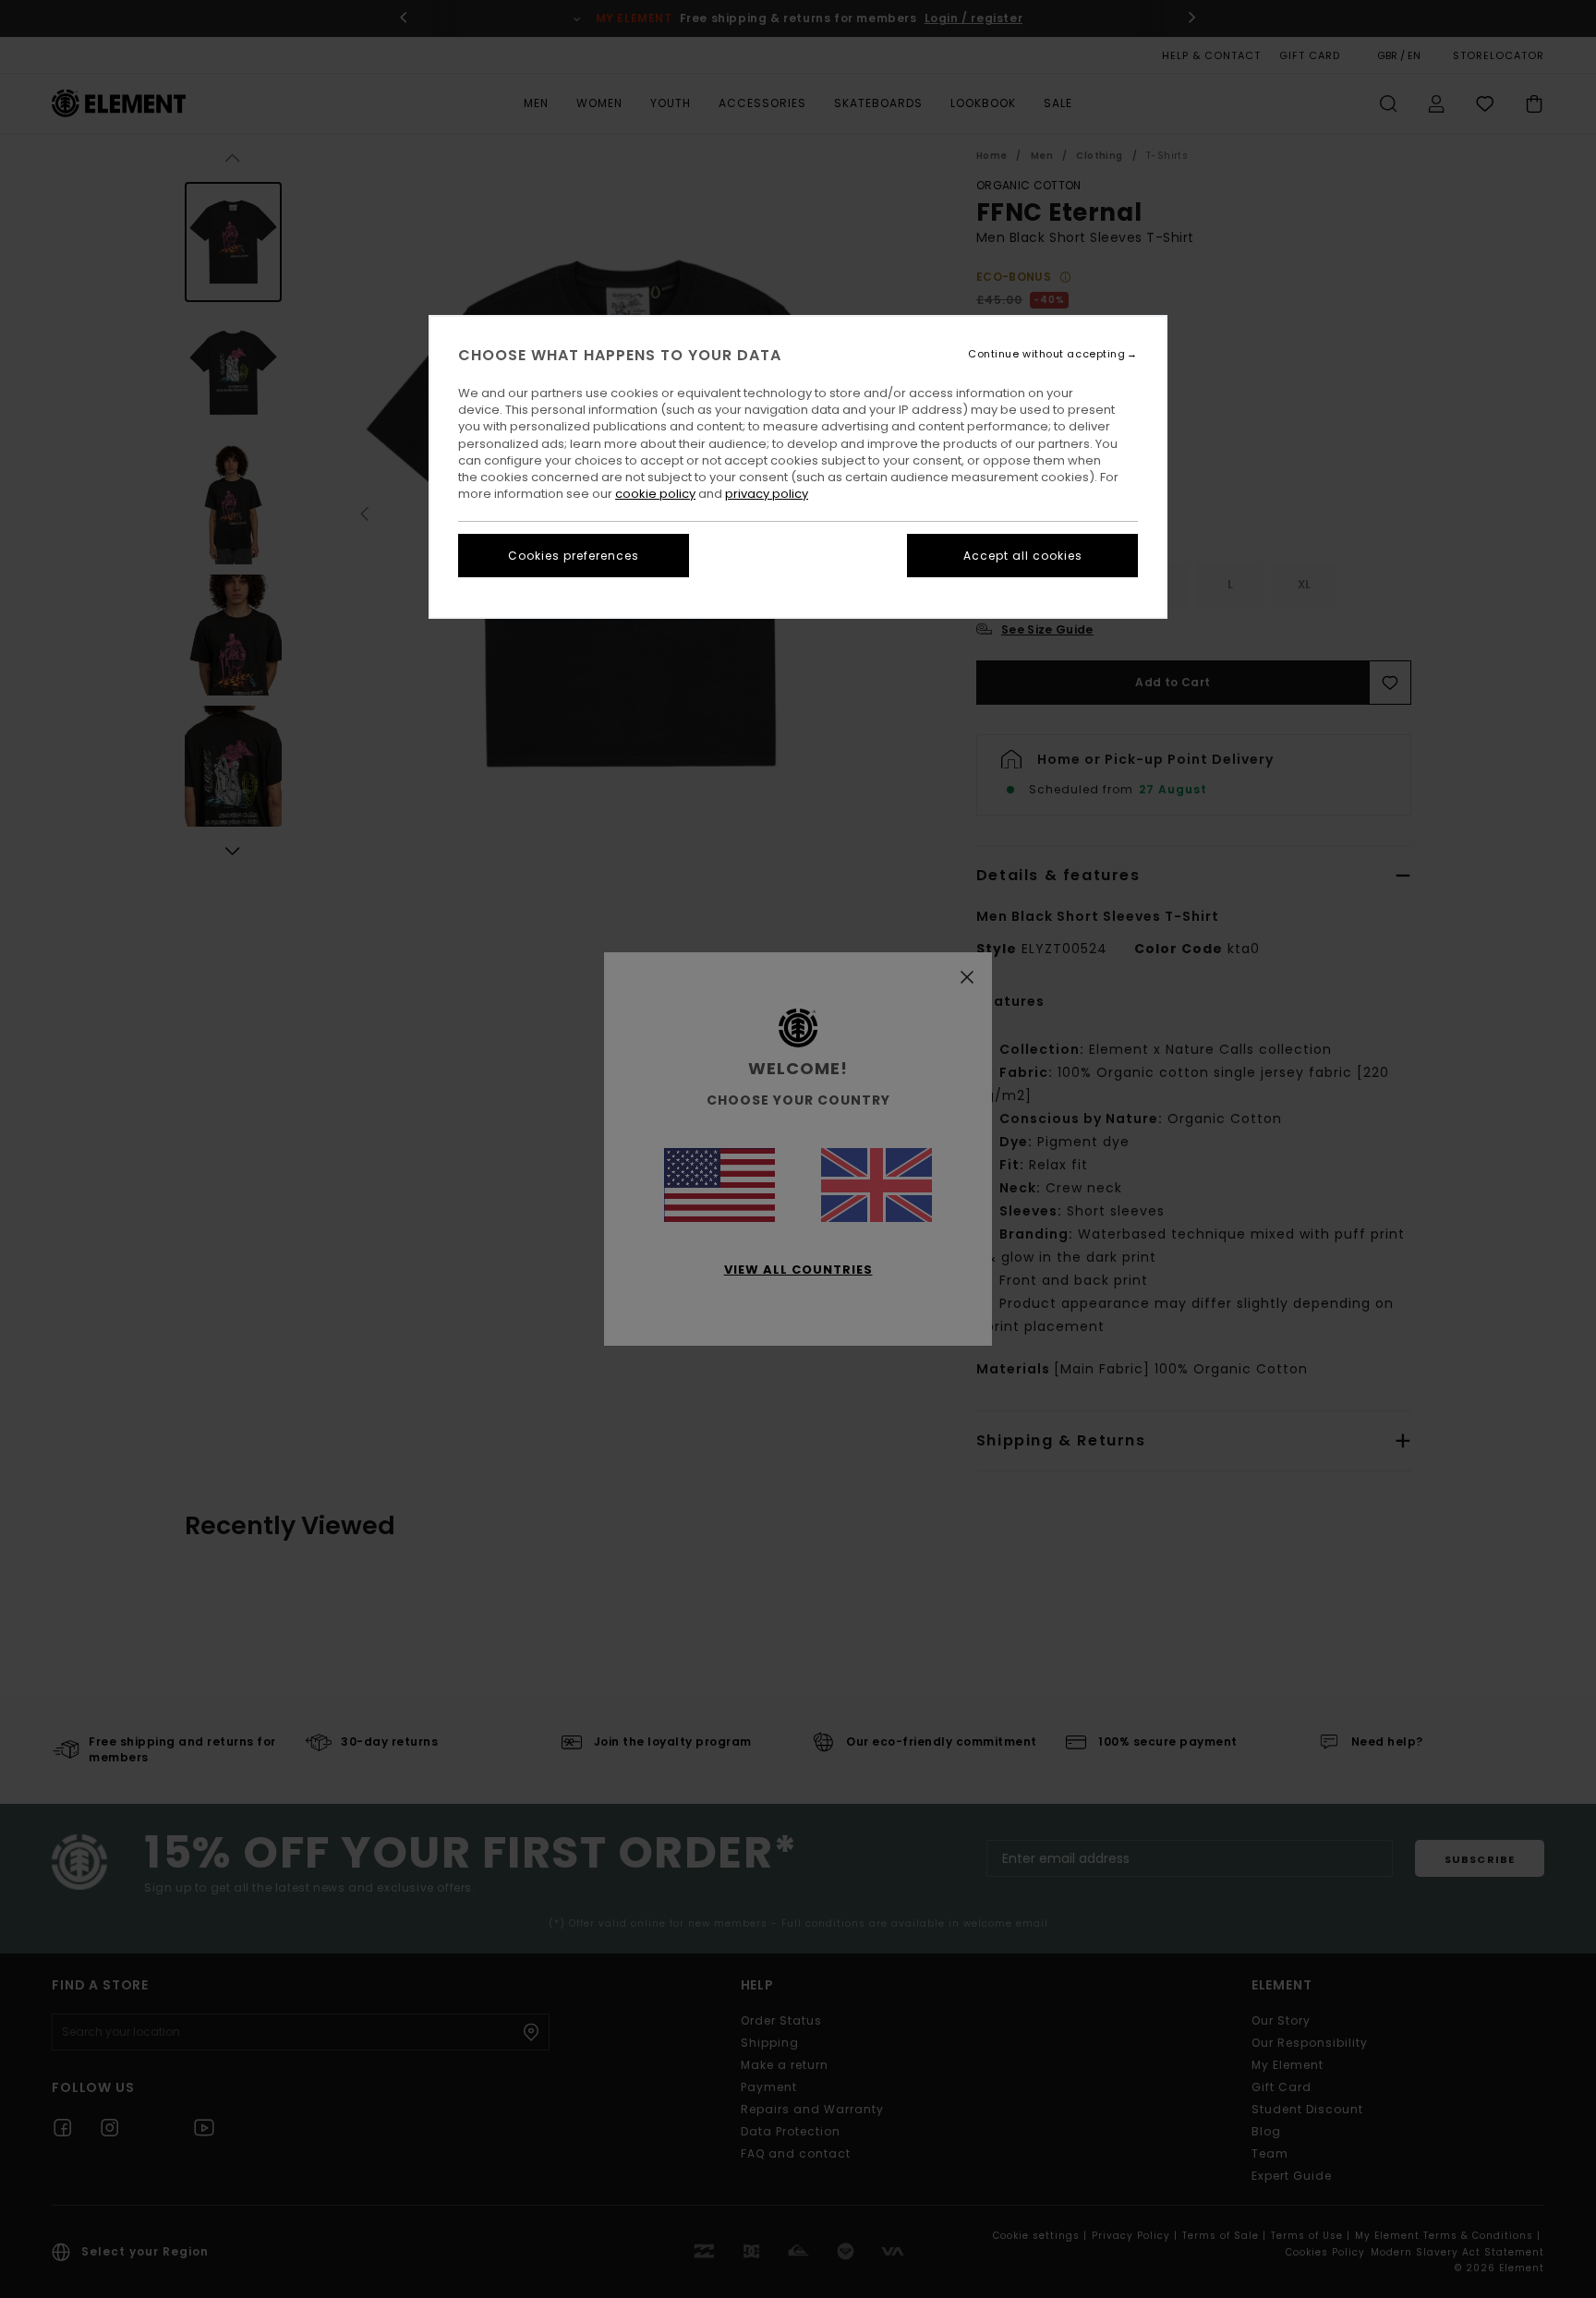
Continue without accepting (1046, 354)
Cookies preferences (574, 556)
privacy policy (767, 494)
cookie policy (655, 494)
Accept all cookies (1023, 556)
